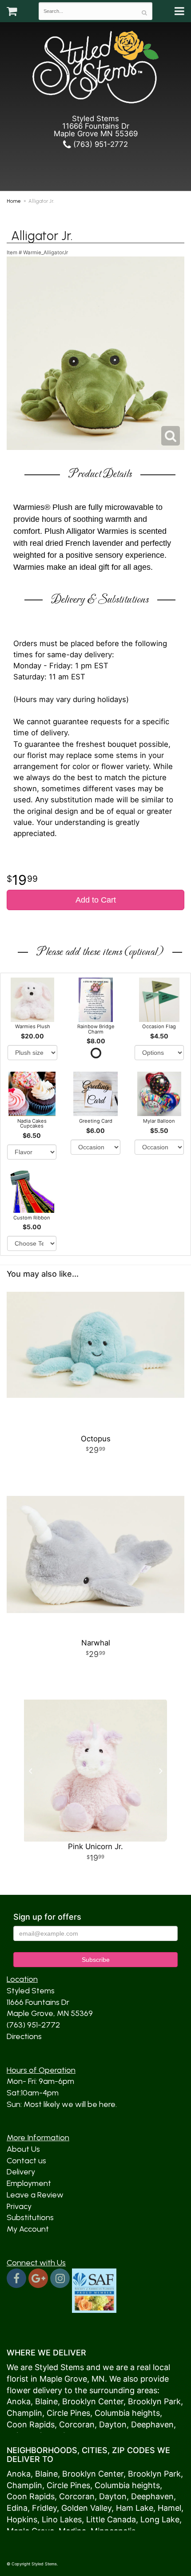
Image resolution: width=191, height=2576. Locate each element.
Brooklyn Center (93, 2401)
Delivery (21, 2172)
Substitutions (30, 2217)
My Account (28, 2229)
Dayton (113, 2424)
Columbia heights (127, 2413)
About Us (23, 2149)
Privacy (19, 2206)
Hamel (169, 2508)
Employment (29, 2183)
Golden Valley (86, 2508)
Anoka (19, 2401)
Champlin (24, 2413)
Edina (17, 2508)
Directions (24, 2036)
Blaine (46, 2401)
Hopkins (22, 2519)
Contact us (26, 2161)
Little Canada (111, 2519)
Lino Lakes (62, 2519)
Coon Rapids (31, 2424)
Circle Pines (68, 2413)
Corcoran (77, 2424)
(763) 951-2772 (99, 144)
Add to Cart (96, 900)
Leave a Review (35, 2195)
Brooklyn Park (154, 2401)
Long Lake (160, 2519)
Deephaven (152, 2424)
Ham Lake (135, 2508)
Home (14, 201)
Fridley (44, 2508)
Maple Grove (63, 2379)
